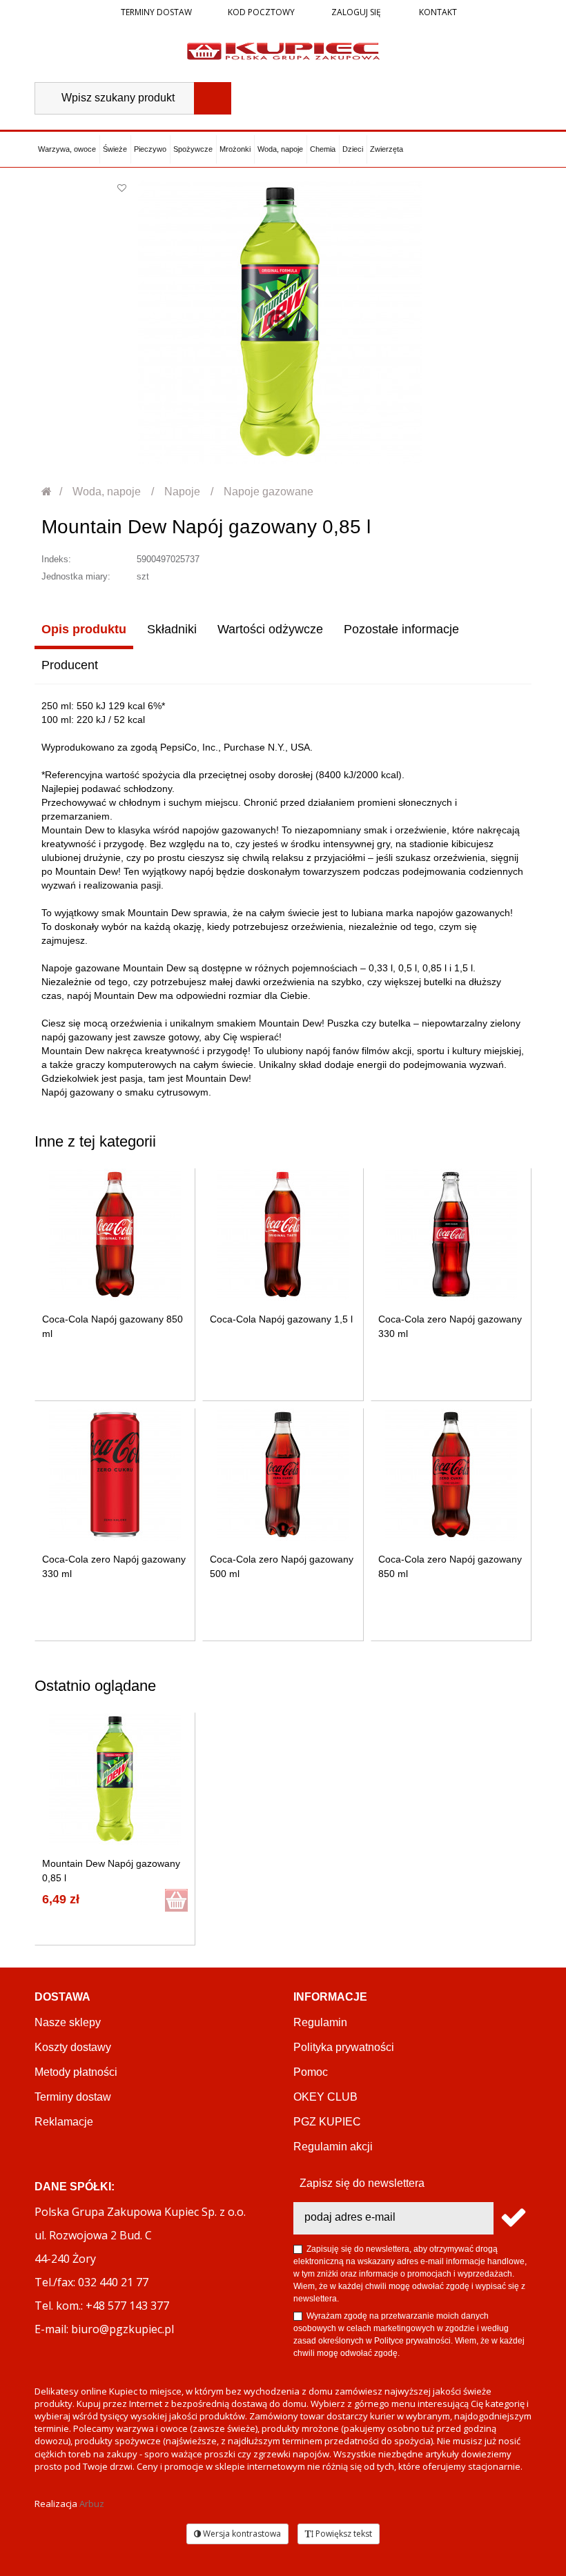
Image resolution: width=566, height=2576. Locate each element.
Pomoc (311, 2072)
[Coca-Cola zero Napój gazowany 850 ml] (451, 1475)
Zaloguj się (355, 12)
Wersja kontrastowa (241, 2534)
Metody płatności (76, 2072)
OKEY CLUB (325, 2097)
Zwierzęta (387, 149)
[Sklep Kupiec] (283, 50)
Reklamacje (64, 2122)
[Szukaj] (213, 98)
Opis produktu (84, 629)
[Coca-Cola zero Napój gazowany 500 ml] (283, 1475)
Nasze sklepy (68, 2022)
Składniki (172, 629)
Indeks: (56, 559)
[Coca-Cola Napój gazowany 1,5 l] (283, 1235)
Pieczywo (150, 149)
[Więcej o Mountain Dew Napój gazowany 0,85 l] (115, 1779)
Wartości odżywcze (270, 629)
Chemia (323, 149)
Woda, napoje (280, 149)
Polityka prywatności (344, 2047)
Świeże (115, 149)
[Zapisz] (513, 2218)
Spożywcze (193, 149)
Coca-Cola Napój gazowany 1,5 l (281, 1319)
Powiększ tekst (343, 2534)
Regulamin (320, 2022)
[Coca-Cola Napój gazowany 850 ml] (115, 1235)
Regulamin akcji (333, 2147)
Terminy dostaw (156, 12)
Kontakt (437, 12)
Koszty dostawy (73, 2047)
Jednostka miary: (76, 576)
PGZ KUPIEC (327, 2122)
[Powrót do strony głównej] (47, 492)
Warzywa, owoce (67, 149)
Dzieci (353, 149)
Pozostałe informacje (401, 629)
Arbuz (92, 2504)
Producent (70, 665)
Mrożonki (235, 149)
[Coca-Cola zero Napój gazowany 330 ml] (451, 1235)
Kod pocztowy (261, 12)
